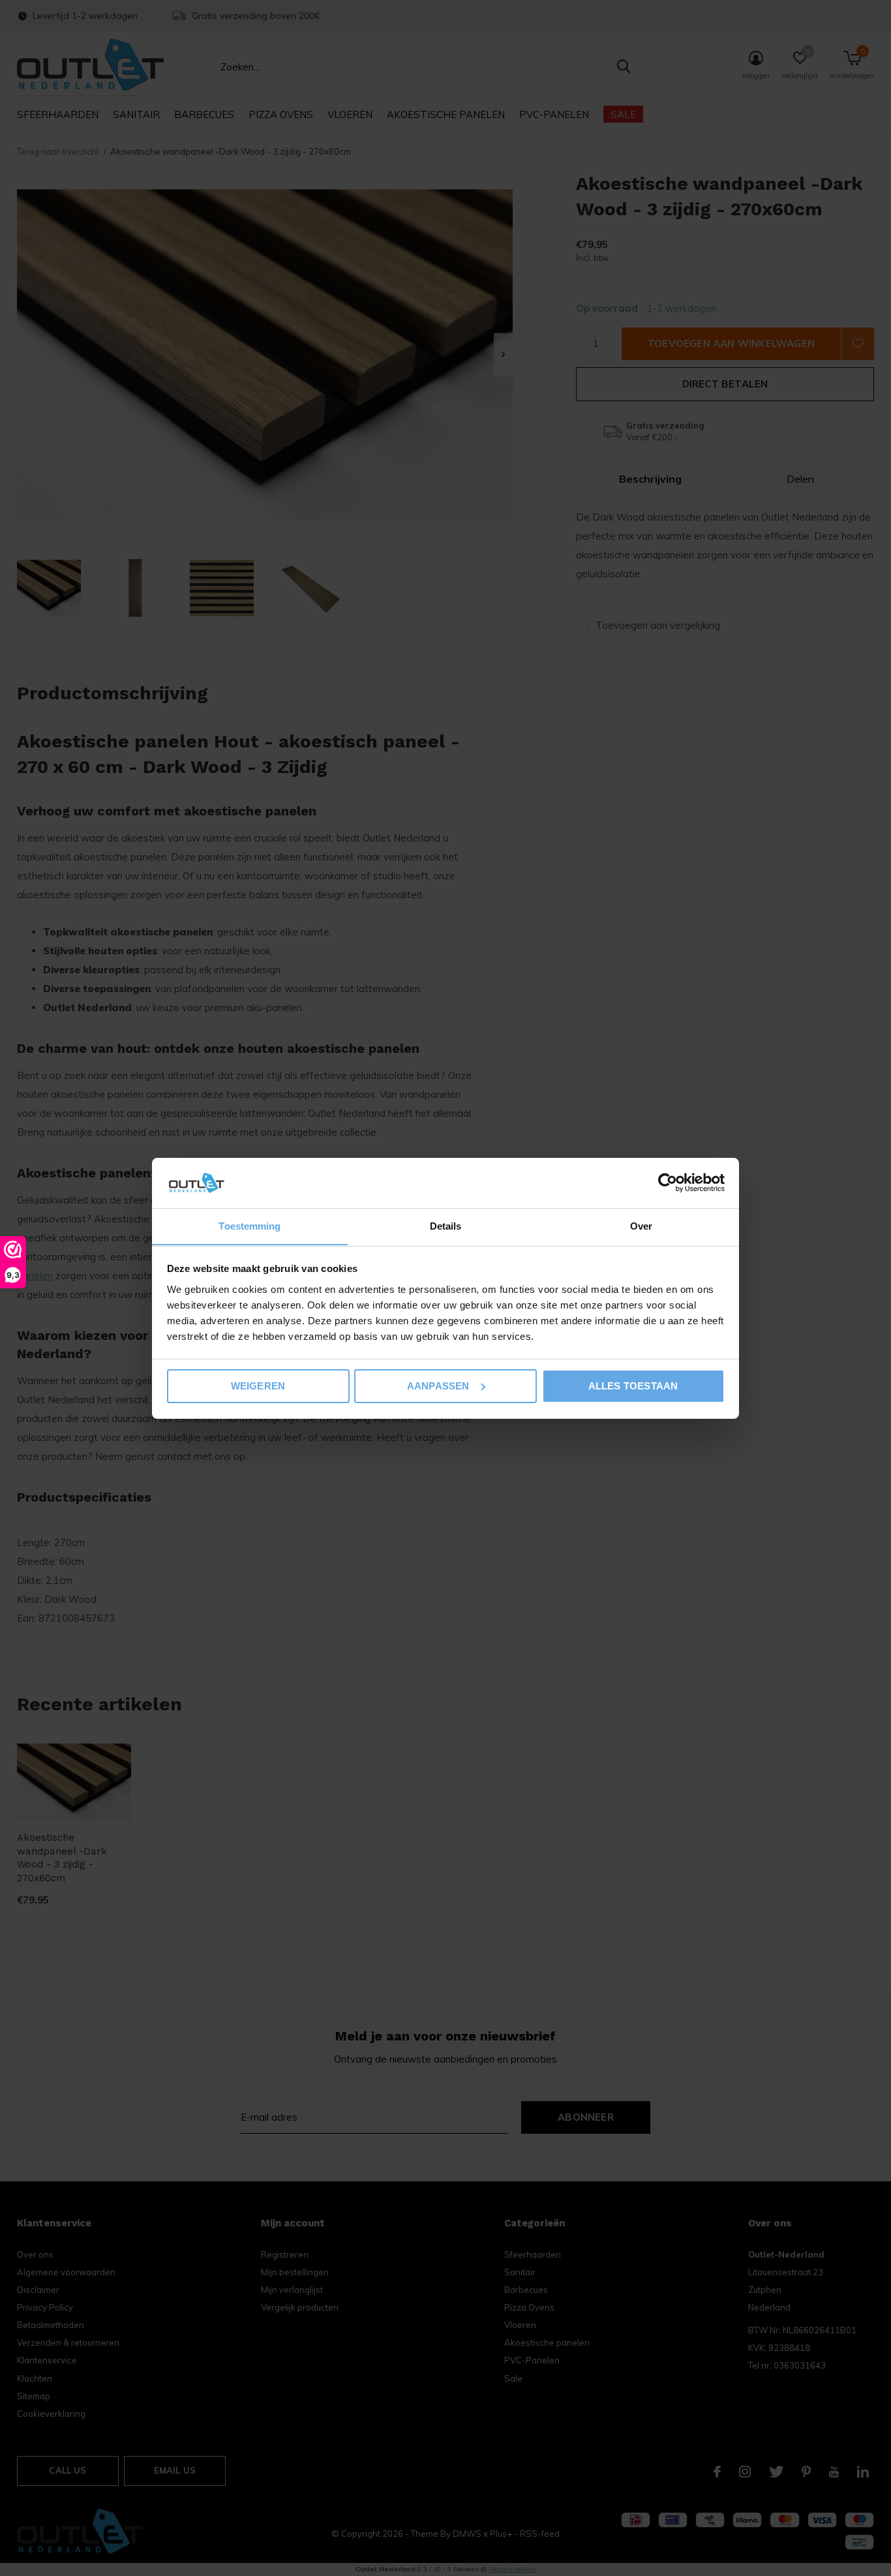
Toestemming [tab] (249, 1225)
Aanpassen (438, 1386)
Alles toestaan (633, 1386)
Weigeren (258, 1386)
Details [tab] (446, 1225)
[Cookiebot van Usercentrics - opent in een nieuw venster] (668, 1183)
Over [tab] (641, 1225)
